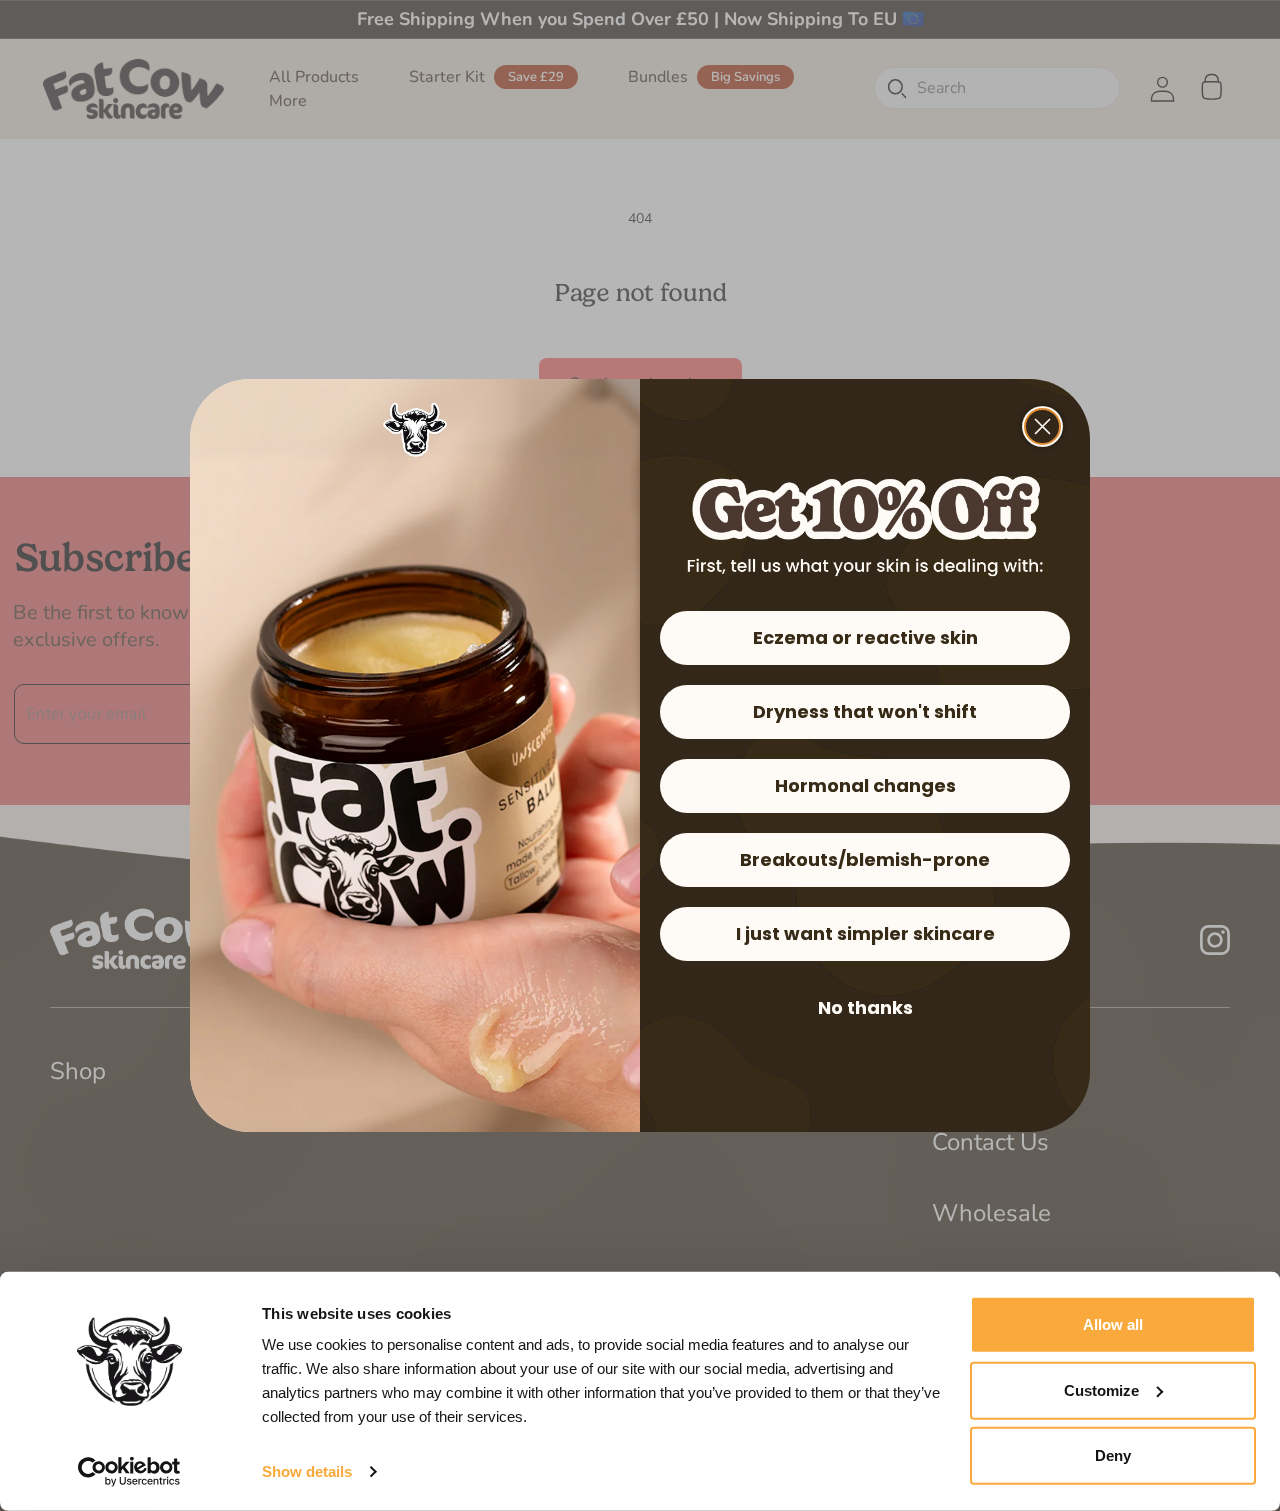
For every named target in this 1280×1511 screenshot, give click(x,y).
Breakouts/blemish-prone (865, 859)
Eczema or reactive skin (865, 637)
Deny (1113, 1455)
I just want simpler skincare (865, 933)
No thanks (865, 1007)
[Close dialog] (1042, 426)
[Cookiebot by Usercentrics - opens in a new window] (129, 1472)
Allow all (1113, 1324)
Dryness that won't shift (865, 711)
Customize (1101, 1389)
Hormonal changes (865, 785)
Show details (307, 1471)
